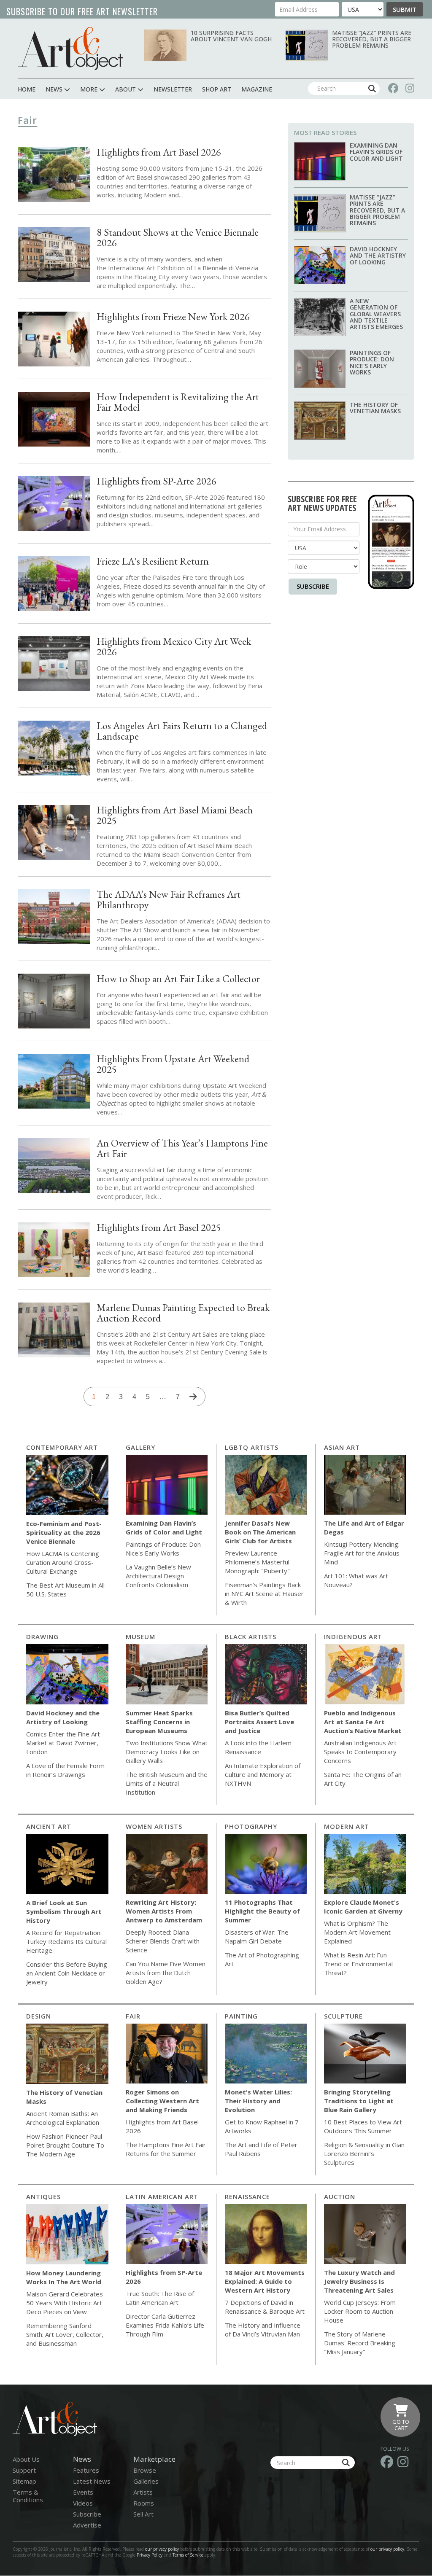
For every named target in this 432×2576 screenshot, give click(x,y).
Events (83, 2492)
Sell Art (143, 2514)
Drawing (42, 1637)
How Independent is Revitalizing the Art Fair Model (178, 402)
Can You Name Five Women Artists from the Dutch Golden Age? (166, 1973)
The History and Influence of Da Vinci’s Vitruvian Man (263, 2330)
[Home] (70, 48)
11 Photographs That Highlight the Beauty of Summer (262, 1911)
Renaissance (247, 2196)
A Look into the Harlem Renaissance (258, 1747)
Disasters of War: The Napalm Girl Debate (257, 1937)
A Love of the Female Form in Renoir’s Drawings (65, 1770)
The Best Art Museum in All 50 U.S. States (65, 1589)
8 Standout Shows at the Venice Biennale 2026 (178, 237)
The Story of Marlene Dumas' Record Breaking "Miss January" (360, 2343)
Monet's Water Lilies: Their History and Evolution (258, 2101)
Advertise (87, 2525)
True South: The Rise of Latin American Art (160, 2298)
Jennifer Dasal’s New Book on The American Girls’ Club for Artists (260, 1532)
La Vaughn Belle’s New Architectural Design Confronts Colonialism (158, 1576)
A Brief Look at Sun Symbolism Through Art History (64, 1911)
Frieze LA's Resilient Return (153, 561)
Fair (133, 2016)
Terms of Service (188, 2555)
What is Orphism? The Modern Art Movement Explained (357, 1932)
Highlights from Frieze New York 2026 (173, 316)
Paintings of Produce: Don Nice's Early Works (372, 362)
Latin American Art (162, 2196)
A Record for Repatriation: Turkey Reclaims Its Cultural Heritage (66, 1941)
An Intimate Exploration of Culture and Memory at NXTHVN (263, 1774)
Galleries (146, 2481)
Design (39, 2016)
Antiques (43, 2196)
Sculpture (343, 2016)
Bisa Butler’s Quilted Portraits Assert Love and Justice (259, 1722)
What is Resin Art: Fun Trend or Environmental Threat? (358, 1964)
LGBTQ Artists (252, 1447)
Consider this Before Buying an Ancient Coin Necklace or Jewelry (67, 1973)
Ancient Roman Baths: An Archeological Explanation (63, 2118)
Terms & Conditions (28, 2496)
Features (86, 2470)
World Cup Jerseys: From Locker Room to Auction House (360, 2311)
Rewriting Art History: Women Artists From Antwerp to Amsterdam (164, 1911)
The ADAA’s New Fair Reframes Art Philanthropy (169, 899)
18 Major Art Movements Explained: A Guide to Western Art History (265, 2281)
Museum (140, 1637)
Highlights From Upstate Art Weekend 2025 (173, 1064)
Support (24, 2470)
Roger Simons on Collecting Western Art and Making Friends (162, 2101)
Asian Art (342, 1447)
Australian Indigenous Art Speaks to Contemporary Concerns (360, 1752)
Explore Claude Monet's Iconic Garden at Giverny (363, 1907)
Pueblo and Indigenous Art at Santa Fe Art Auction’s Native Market (363, 1722)
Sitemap (24, 2481)
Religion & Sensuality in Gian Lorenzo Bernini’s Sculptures (364, 2153)
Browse (145, 2470)
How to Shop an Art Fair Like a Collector (178, 978)
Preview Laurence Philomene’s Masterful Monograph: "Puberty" (257, 1562)
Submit (405, 9)
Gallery (140, 1447)
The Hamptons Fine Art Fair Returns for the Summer (166, 2149)
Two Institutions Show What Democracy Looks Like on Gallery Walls (167, 1752)
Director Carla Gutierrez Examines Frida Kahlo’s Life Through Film (165, 2325)
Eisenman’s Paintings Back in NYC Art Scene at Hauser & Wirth (264, 1594)
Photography (251, 1826)
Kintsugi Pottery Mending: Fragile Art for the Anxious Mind (362, 1553)
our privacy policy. (389, 2549)
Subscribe (313, 586)
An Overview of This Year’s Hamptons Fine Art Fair (182, 1148)
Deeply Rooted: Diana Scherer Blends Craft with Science (163, 1941)
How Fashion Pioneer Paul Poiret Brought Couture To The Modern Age (65, 2145)
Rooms (144, 2503)
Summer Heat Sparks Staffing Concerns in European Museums (159, 1722)
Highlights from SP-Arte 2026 (157, 481)
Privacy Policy (150, 2555)
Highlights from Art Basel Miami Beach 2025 (175, 815)
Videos (83, 2503)
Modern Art (347, 1826)
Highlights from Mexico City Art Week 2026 (174, 646)
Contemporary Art (62, 1447)
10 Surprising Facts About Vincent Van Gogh (231, 36)
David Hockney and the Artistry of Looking (378, 256)
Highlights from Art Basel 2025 (159, 1227)
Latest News (92, 2481)
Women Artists (154, 1826)
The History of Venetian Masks (375, 408)
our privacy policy (162, 2549)
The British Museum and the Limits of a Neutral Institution (167, 1783)
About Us (26, 2459)
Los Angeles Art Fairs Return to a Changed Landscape (182, 731)
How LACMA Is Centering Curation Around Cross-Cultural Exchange (63, 1562)
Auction (340, 2196)
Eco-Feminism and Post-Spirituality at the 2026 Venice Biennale (64, 1532)
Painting (241, 2016)
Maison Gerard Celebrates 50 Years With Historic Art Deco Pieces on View (65, 2303)
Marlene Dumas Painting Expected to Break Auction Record (183, 1313)
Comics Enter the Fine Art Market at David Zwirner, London (63, 1743)
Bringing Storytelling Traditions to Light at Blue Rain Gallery (359, 2101)
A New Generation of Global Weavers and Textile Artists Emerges (376, 314)
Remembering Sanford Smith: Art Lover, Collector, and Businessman (65, 2334)
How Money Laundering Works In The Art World (64, 2277)
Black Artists (251, 1637)
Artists (143, 2492)
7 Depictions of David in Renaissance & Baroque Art (265, 2307)
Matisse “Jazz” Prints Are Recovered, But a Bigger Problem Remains (372, 39)
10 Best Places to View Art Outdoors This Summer (363, 2126)
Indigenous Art (353, 1637)
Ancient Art (49, 1826)
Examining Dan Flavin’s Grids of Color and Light (376, 152)
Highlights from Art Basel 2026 (159, 152)
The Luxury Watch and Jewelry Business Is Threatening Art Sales (359, 2281)
